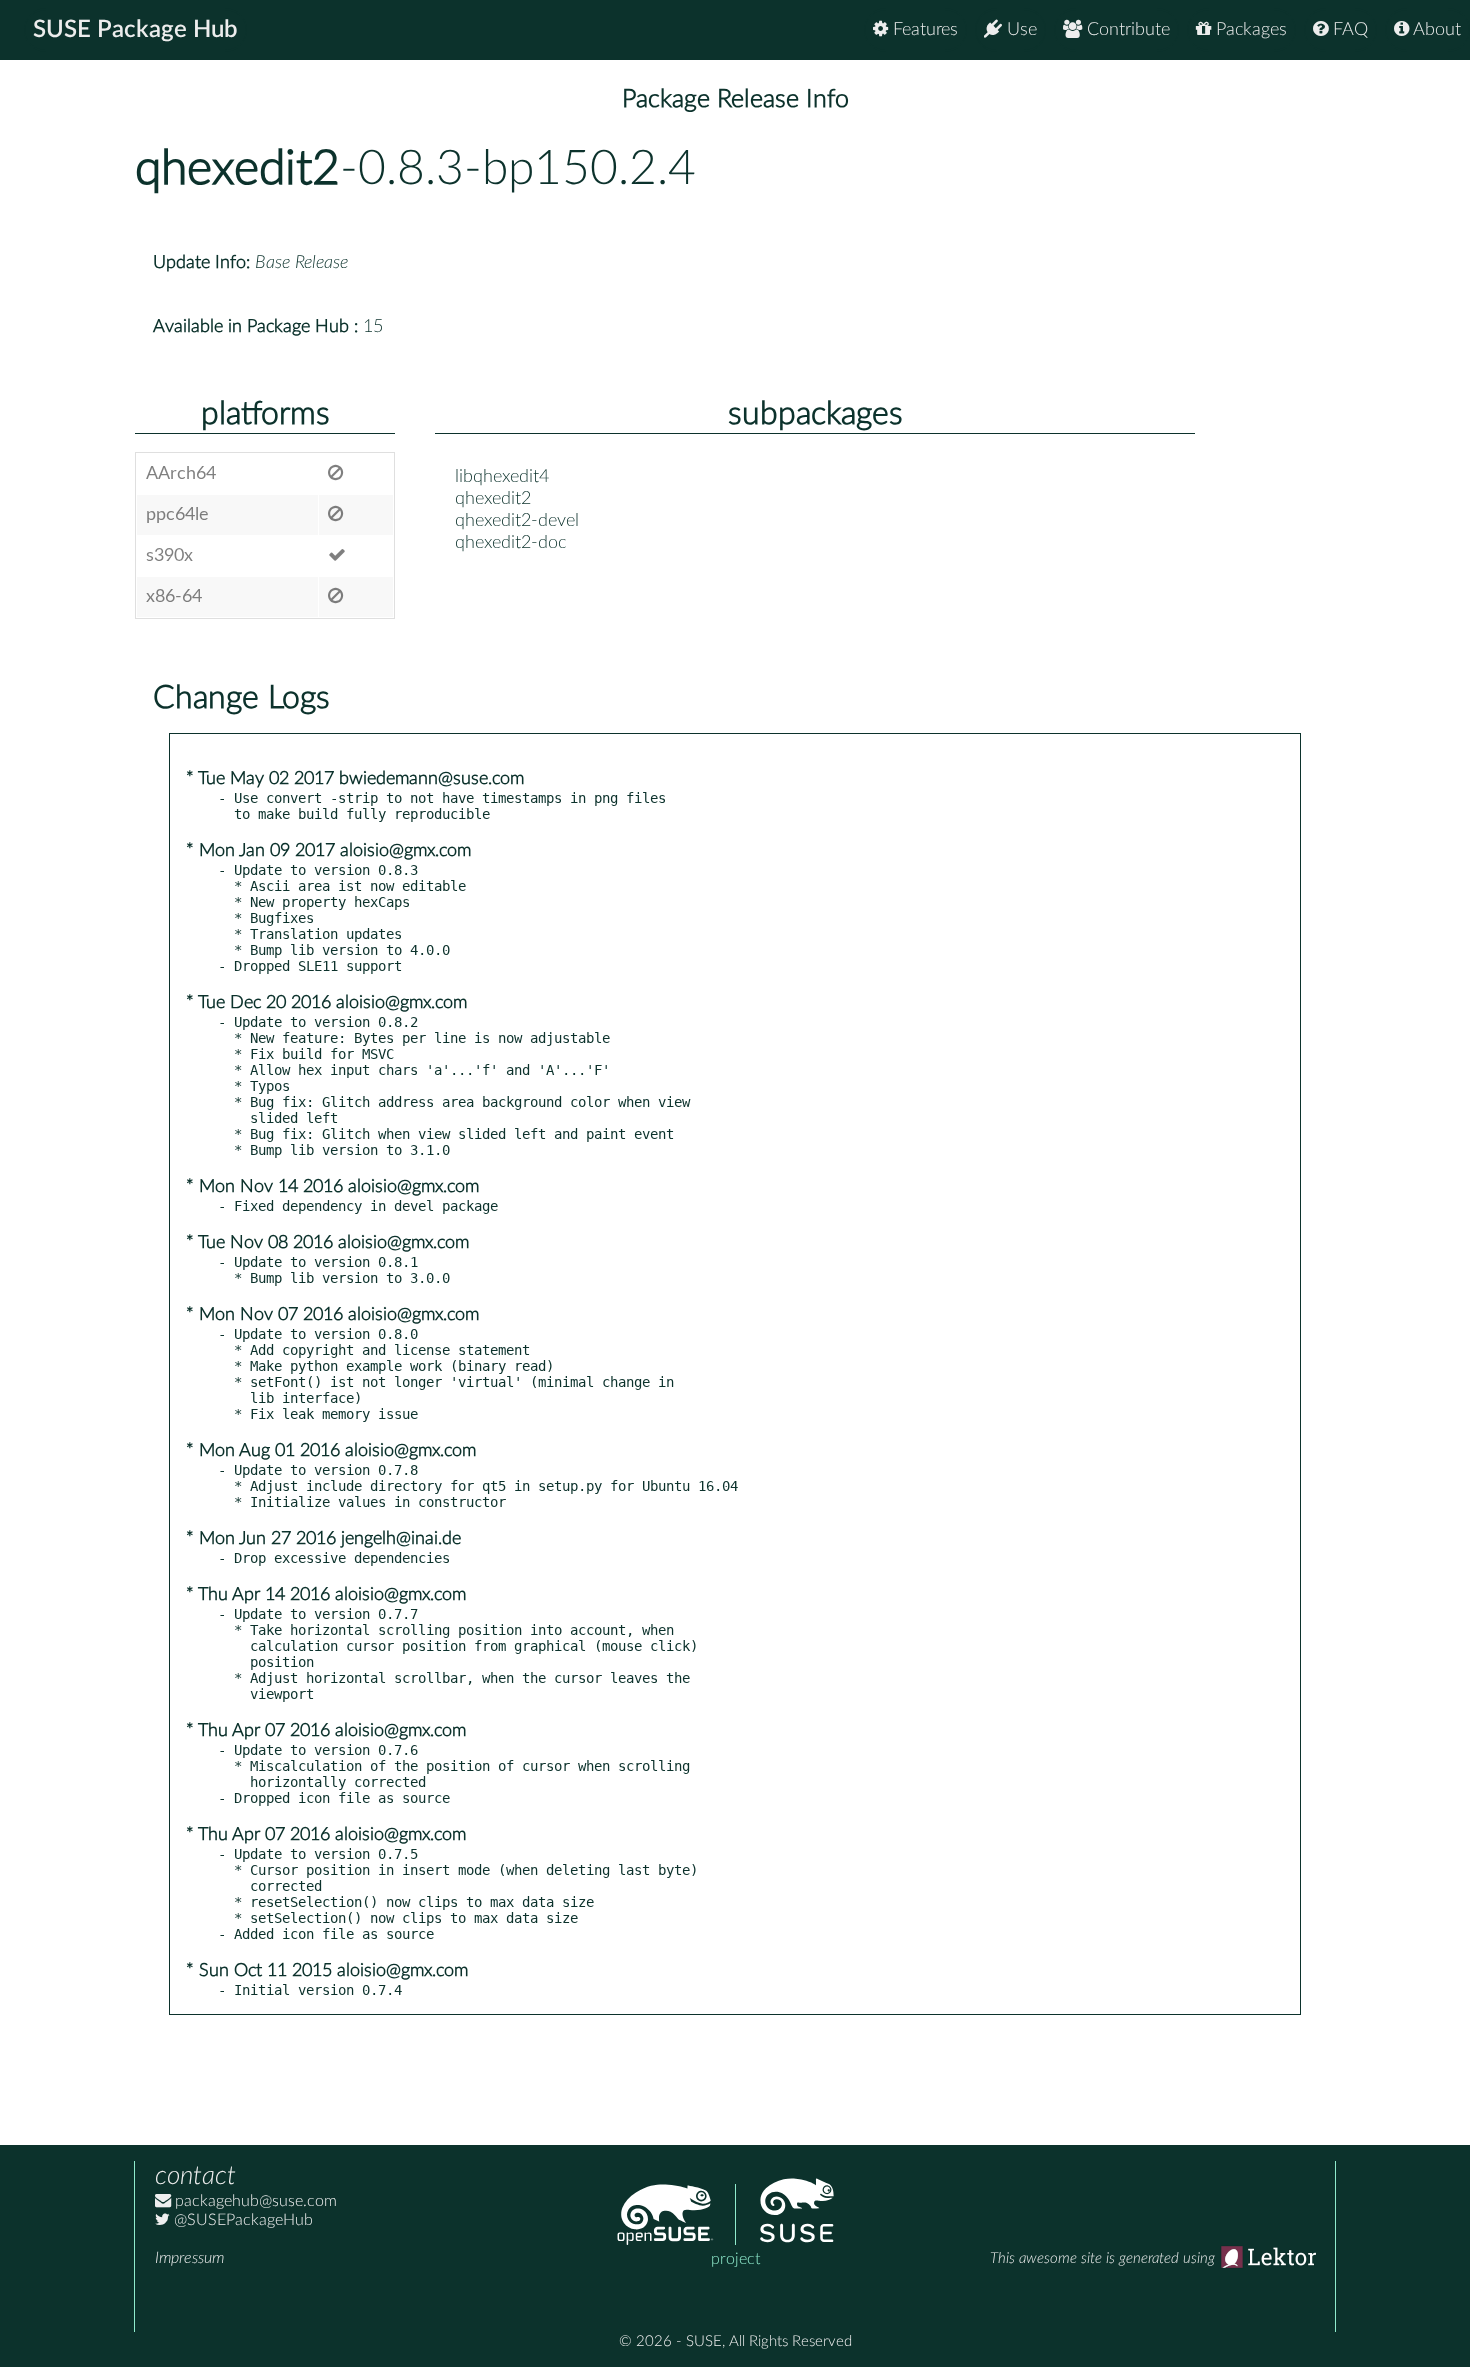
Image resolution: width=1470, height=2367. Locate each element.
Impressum (189, 2258)
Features (923, 30)
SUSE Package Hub (135, 30)
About (1435, 30)
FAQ (1348, 30)
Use (1019, 30)
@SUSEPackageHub (241, 2220)
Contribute (1126, 30)
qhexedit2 (237, 169)
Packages (1249, 30)
